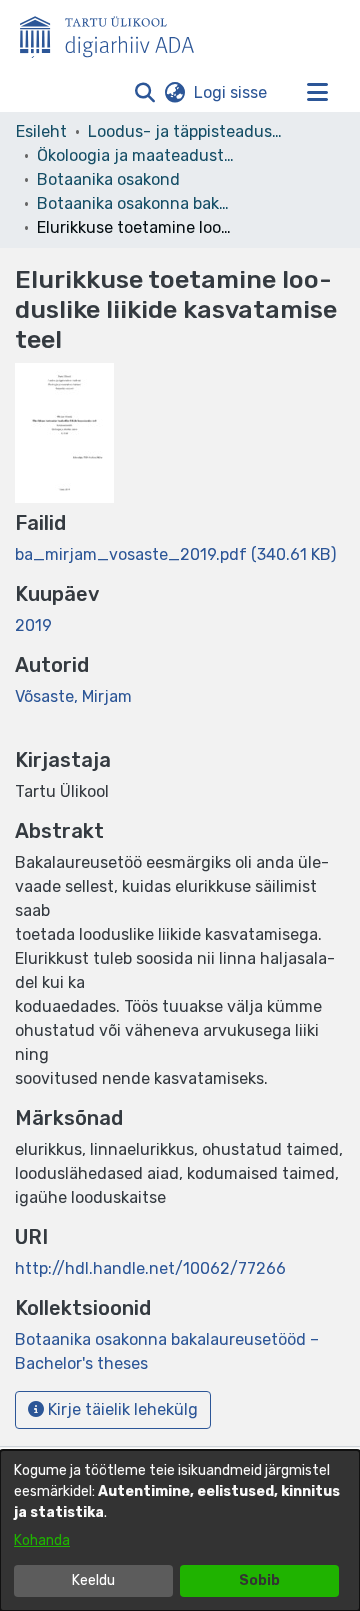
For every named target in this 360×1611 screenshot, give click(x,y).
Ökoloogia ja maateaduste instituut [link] (137, 155)
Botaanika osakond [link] (108, 179)
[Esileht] (115, 33)
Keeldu (93, 1580)
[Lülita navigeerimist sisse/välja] (317, 93)
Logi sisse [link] (231, 92)
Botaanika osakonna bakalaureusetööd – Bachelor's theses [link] (137, 203)
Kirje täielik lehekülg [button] (121, 1409)
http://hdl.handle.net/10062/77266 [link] (150, 1268)
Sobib (259, 1580)
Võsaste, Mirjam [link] (73, 696)
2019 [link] (33, 625)
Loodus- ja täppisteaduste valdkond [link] (188, 131)
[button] (144, 93)
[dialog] (180, 1530)
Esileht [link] (41, 131)
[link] (175, 554)
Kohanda (42, 1540)
